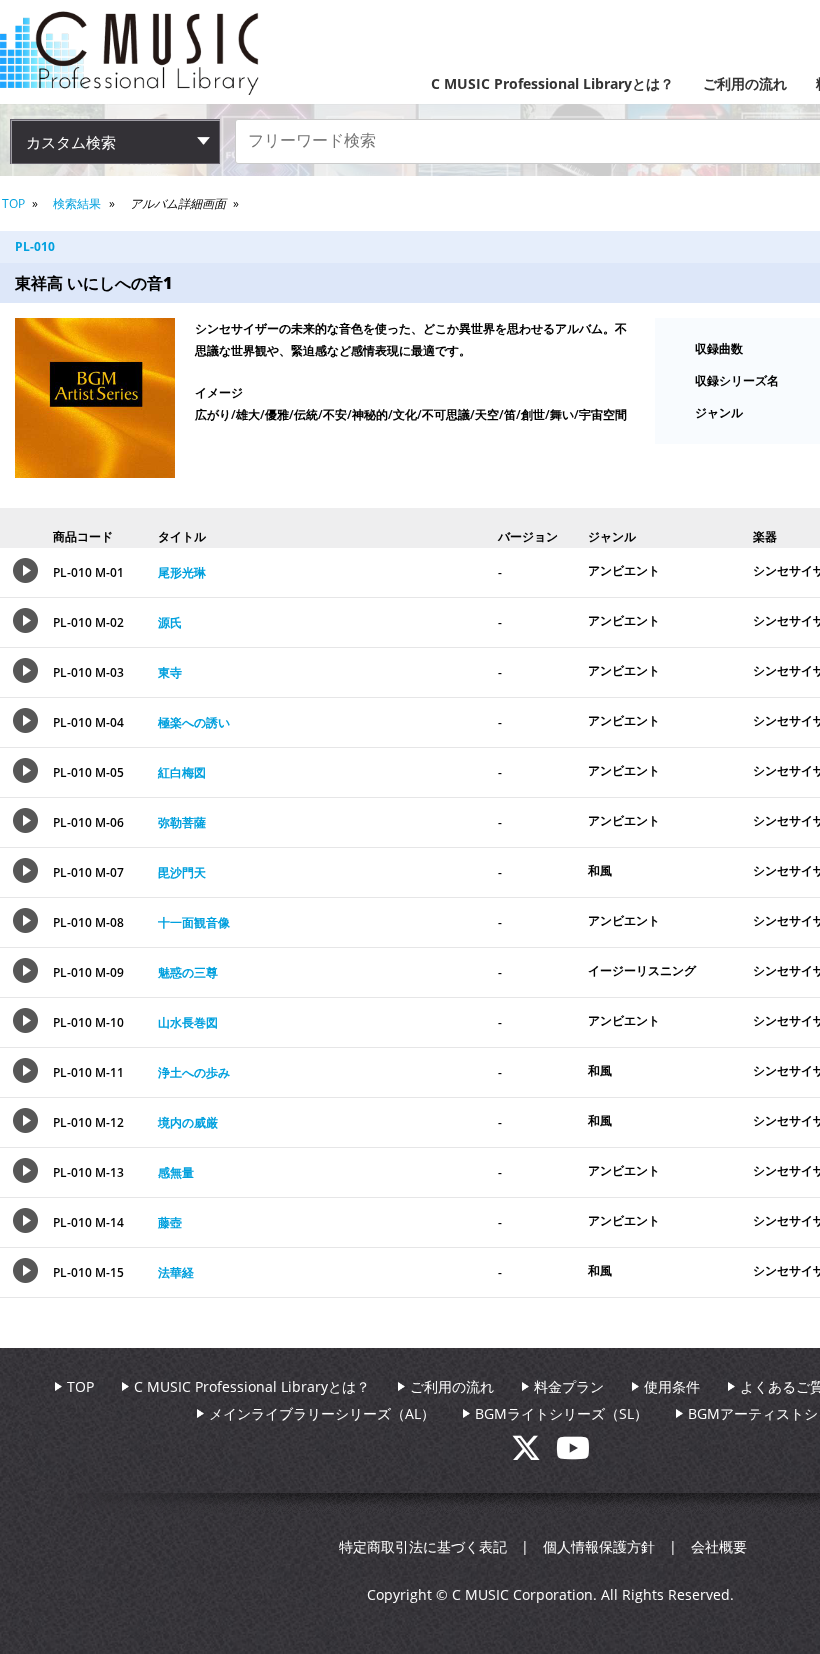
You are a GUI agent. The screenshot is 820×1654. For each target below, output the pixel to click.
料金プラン (569, 1386)
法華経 (176, 1272)
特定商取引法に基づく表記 (423, 1546)
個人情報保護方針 (599, 1546)
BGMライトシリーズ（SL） (561, 1413)
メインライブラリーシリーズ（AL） (322, 1413)
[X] (533, 1453)
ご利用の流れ (745, 83)
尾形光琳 (182, 572)
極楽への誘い (194, 722)
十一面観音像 (194, 922)
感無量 (176, 1172)
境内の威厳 (188, 1122)
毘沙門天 (182, 872)
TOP (13, 203)
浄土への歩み (194, 1072)
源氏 (170, 622)
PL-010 (35, 246)
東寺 (170, 672)
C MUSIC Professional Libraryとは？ (552, 83)
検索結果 (77, 203)
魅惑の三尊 (188, 972)
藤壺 (170, 1222)
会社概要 (719, 1546)
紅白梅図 (182, 772)
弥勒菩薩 (182, 822)
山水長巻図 (188, 1022)
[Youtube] (573, 1453)
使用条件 (672, 1386)
